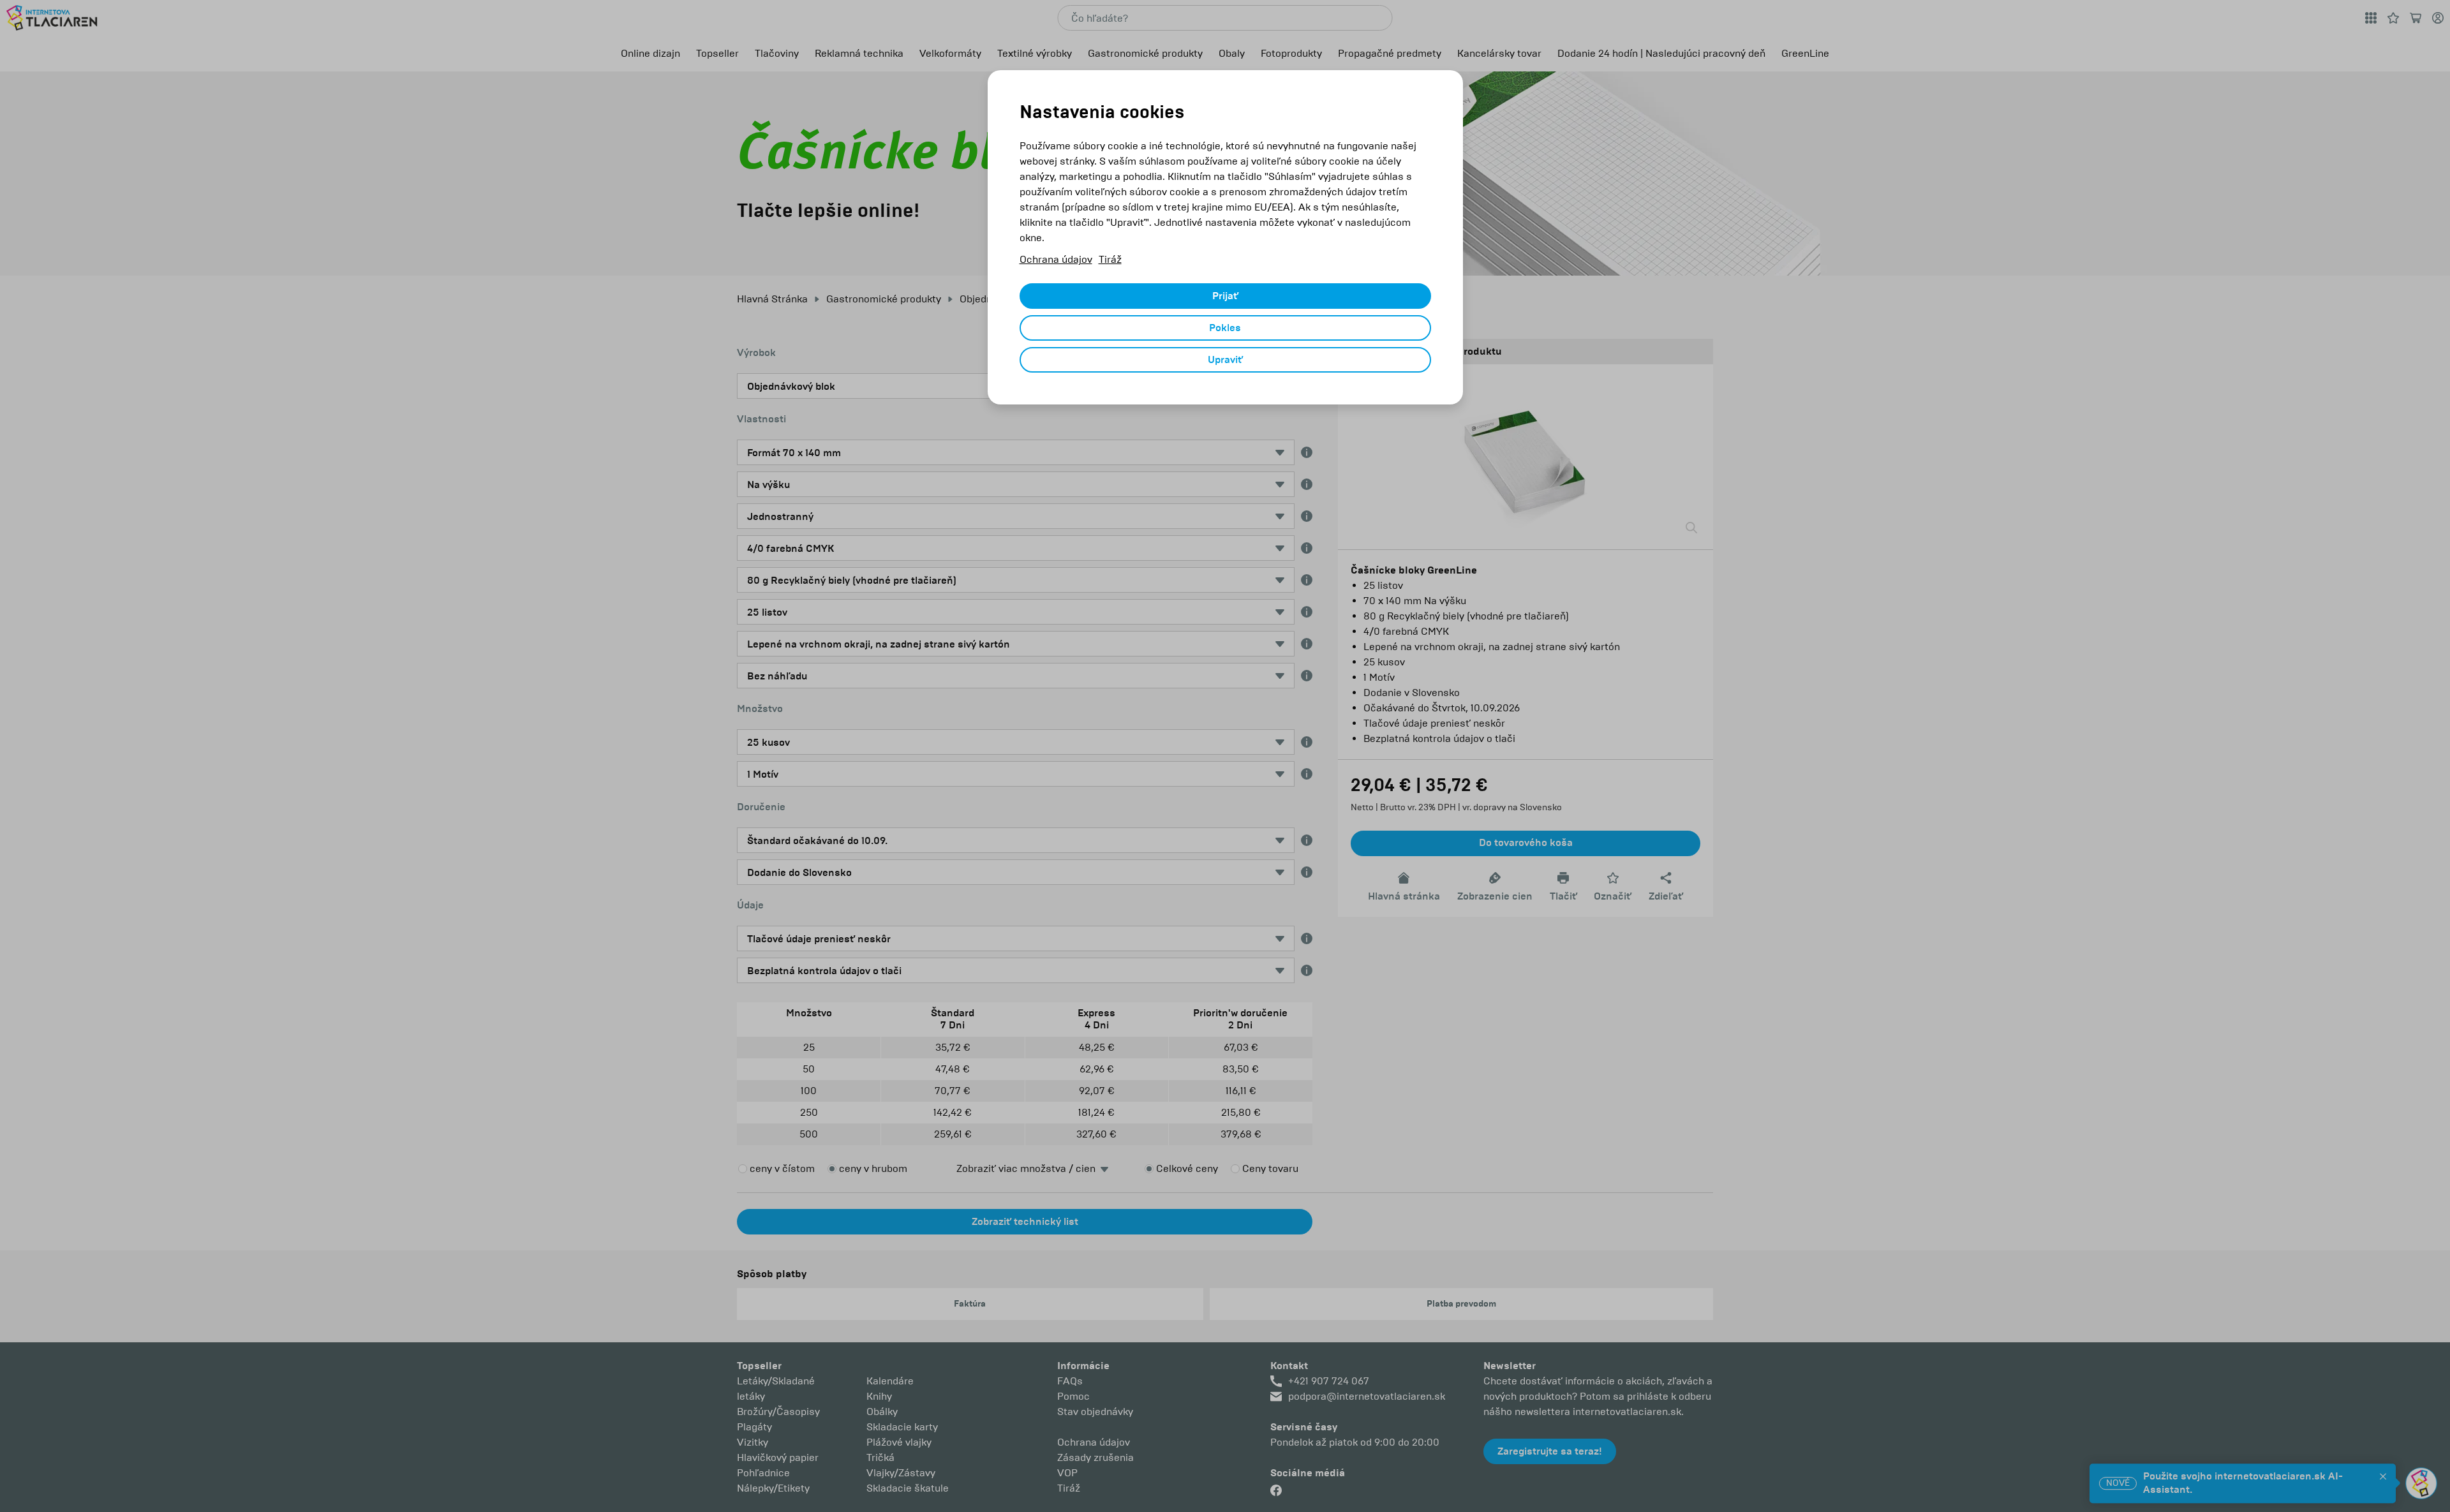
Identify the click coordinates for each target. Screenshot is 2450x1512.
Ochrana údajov (1056, 259)
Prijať (1225, 296)
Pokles (1225, 328)
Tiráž (1110, 259)
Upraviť (1225, 360)
